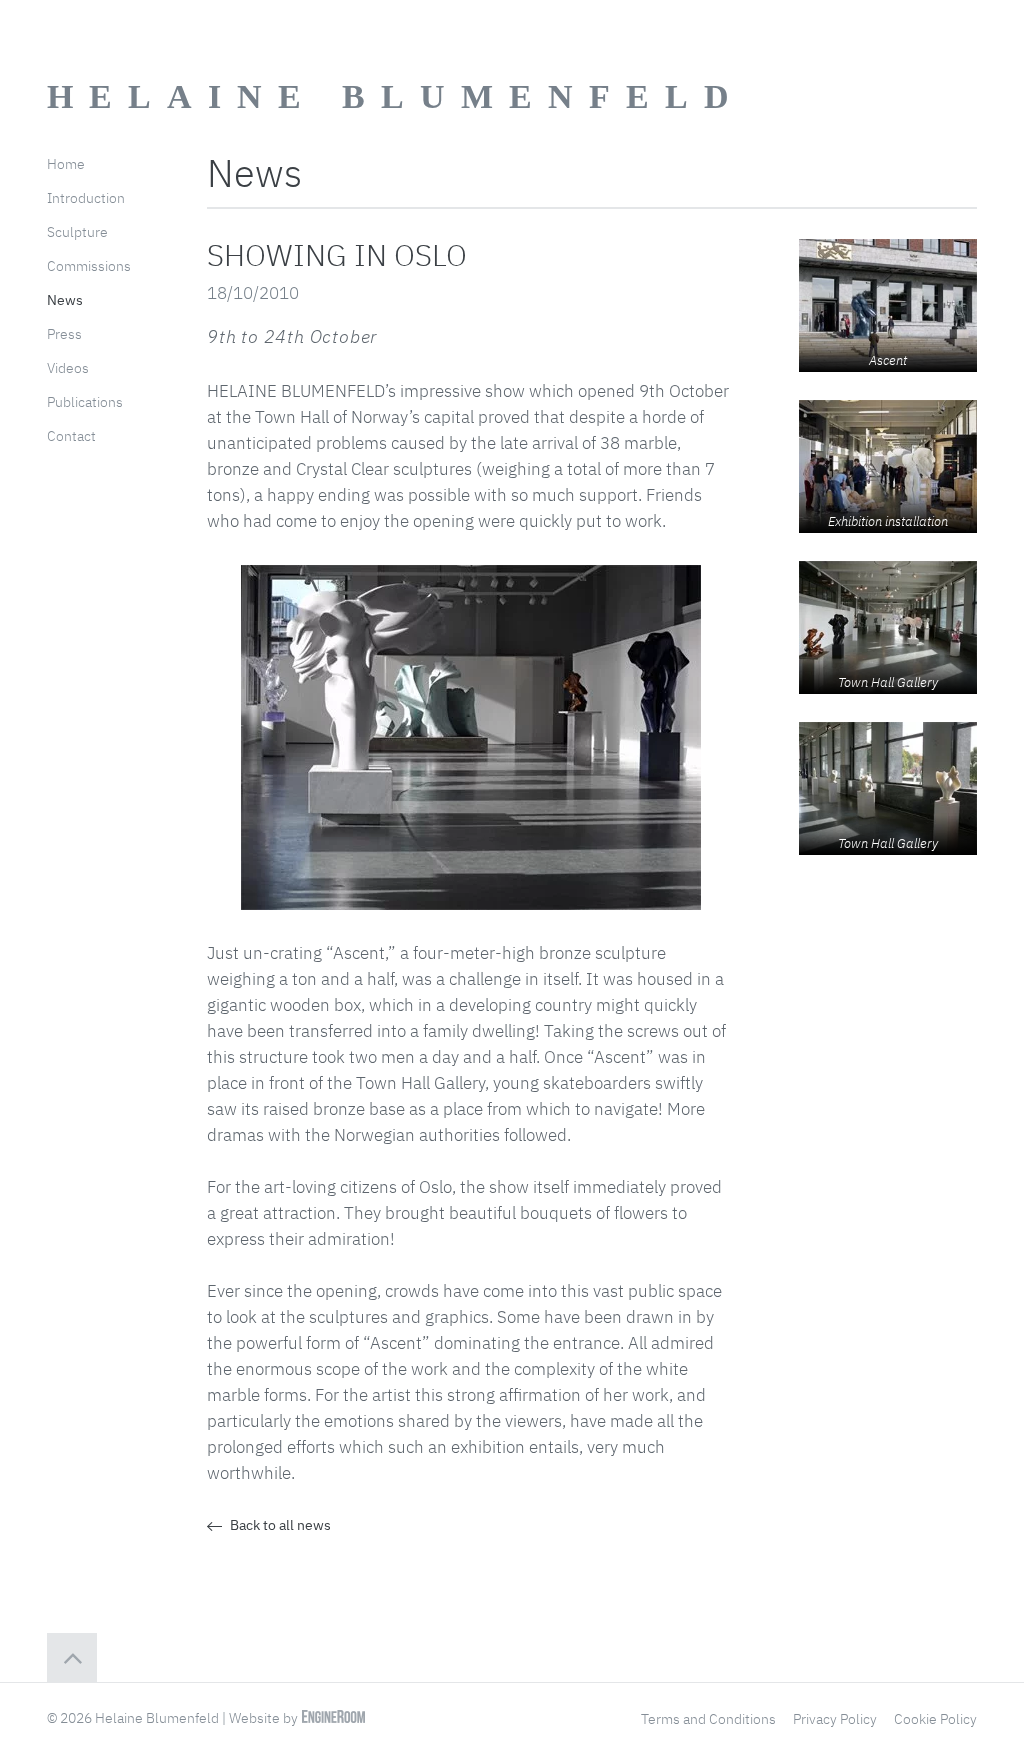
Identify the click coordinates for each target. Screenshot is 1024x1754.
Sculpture (77, 232)
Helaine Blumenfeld (396, 96)
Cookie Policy (935, 1719)
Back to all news (279, 1525)
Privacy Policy (835, 1719)
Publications (85, 402)
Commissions (89, 266)
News (65, 300)
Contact (71, 436)
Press (64, 334)
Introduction (86, 198)
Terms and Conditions (708, 1719)
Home (66, 164)
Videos (68, 368)
